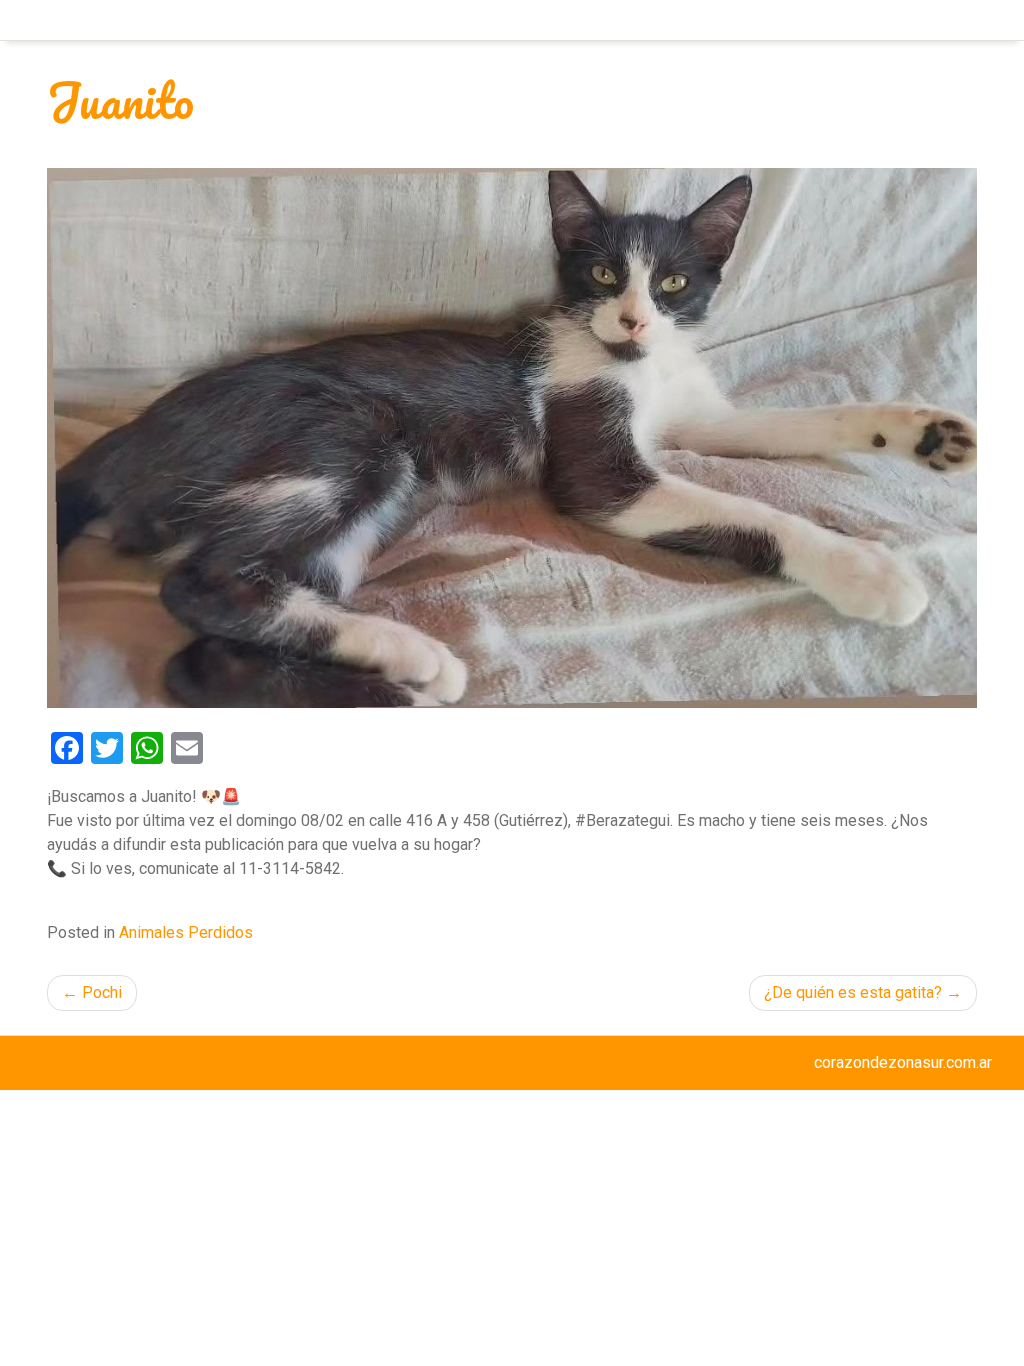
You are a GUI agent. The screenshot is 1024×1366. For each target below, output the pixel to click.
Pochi (102, 992)
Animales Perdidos (186, 932)
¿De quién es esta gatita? (853, 992)
